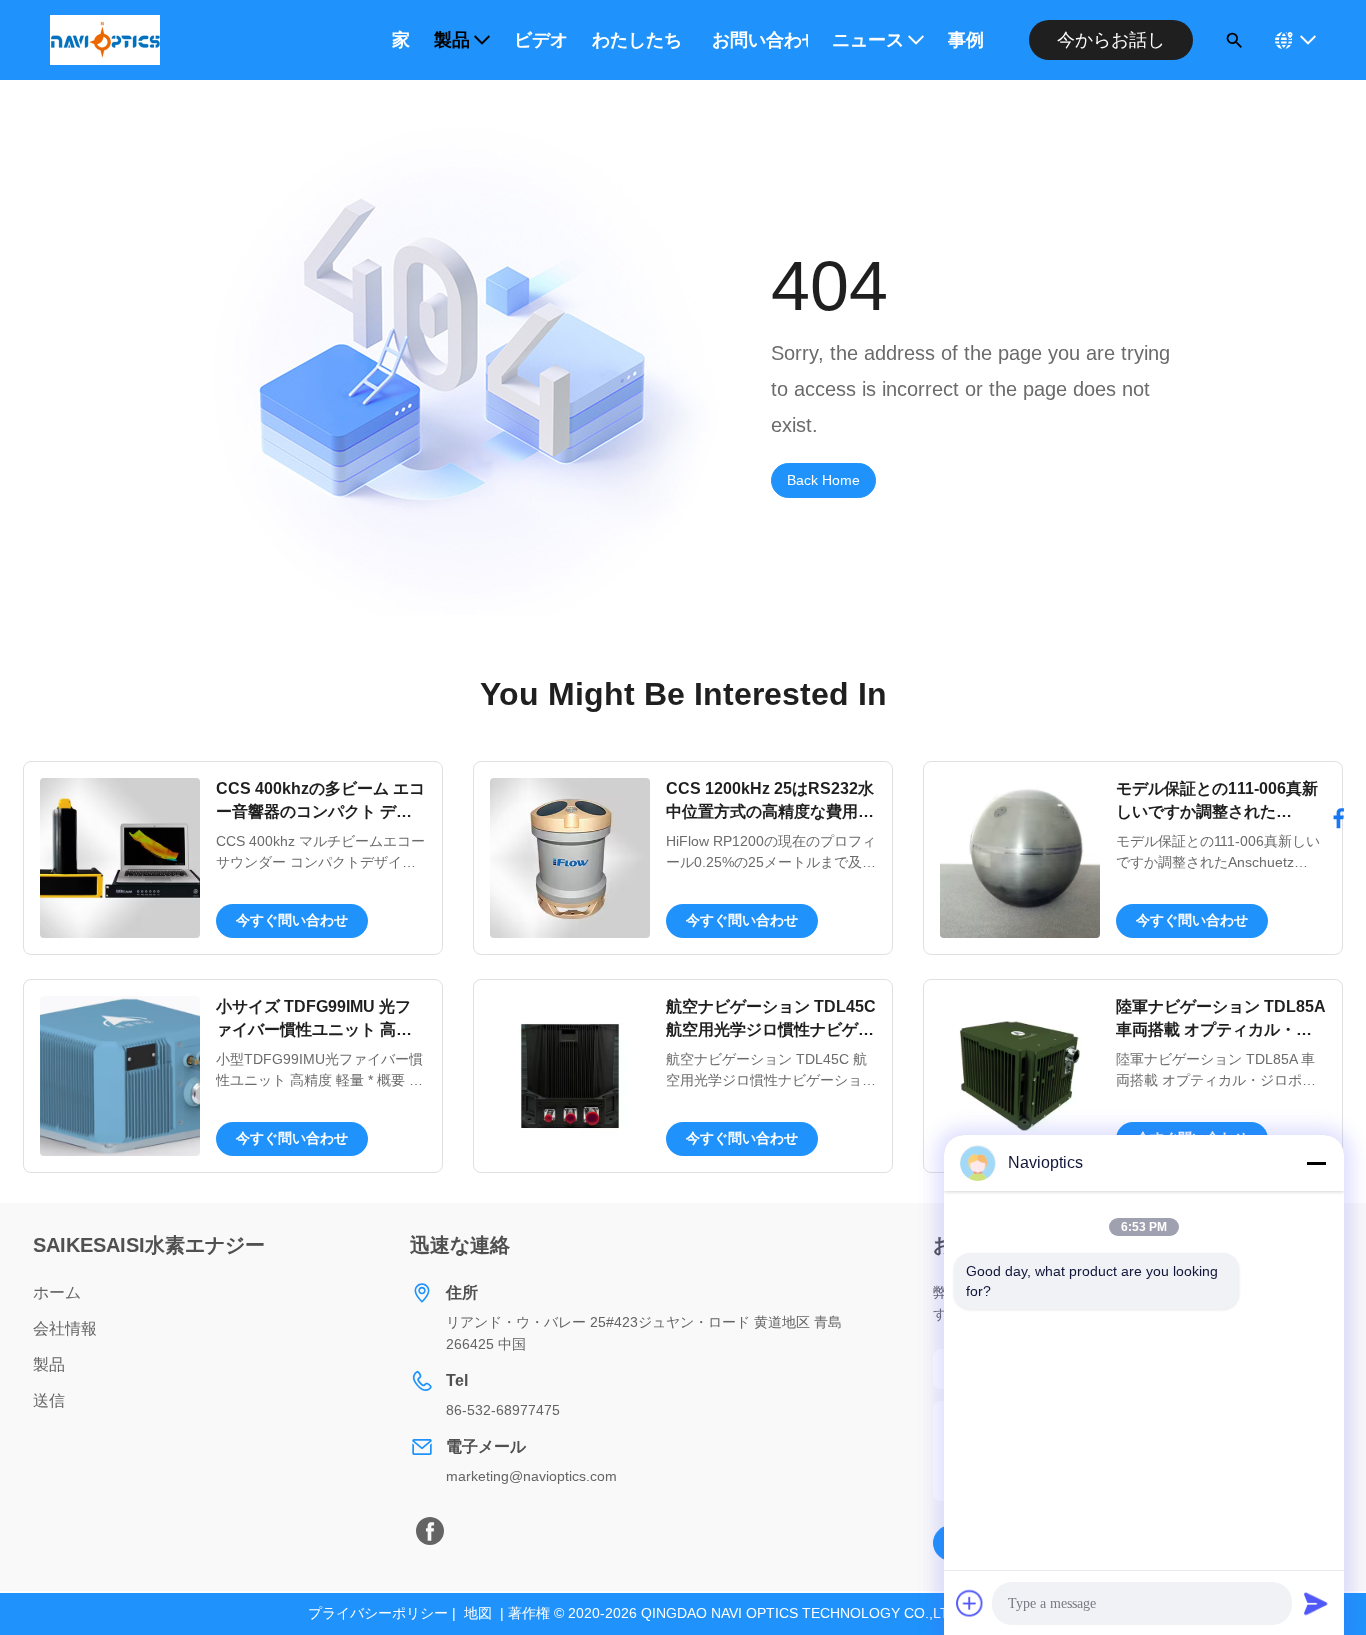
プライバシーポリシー (378, 1613)
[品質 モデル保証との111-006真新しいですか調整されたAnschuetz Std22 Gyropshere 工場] (1020, 858)
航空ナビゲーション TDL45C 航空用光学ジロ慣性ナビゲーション (771, 1029)
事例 (966, 40)
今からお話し (1111, 40)
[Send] (1316, 1603)
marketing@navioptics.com (531, 1476)
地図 (478, 1613)
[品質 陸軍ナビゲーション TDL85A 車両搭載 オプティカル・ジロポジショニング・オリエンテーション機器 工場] (1020, 1076)
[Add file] (970, 1603)
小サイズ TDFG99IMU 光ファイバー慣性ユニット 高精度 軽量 (314, 1029)
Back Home (823, 480)
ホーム (57, 1292)
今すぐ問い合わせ (292, 920)
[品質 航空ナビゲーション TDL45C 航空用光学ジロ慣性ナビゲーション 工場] (570, 1076)
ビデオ (541, 40)
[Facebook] (430, 1531)
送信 (49, 1400)
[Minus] (1316, 1163)
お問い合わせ (760, 40)
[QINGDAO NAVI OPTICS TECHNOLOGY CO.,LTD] (105, 40)
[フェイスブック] (1339, 818)
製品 (452, 40)
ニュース (868, 40)
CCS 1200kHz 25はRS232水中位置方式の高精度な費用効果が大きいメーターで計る (770, 811)
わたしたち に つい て (640, 40)
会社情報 (65, 1328)
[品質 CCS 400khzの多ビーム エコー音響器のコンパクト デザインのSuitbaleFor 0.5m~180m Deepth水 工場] (120, 858)
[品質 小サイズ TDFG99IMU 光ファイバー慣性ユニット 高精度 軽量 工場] (120, 1076)
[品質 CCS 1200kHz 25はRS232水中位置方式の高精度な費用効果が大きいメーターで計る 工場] (570, 858)
